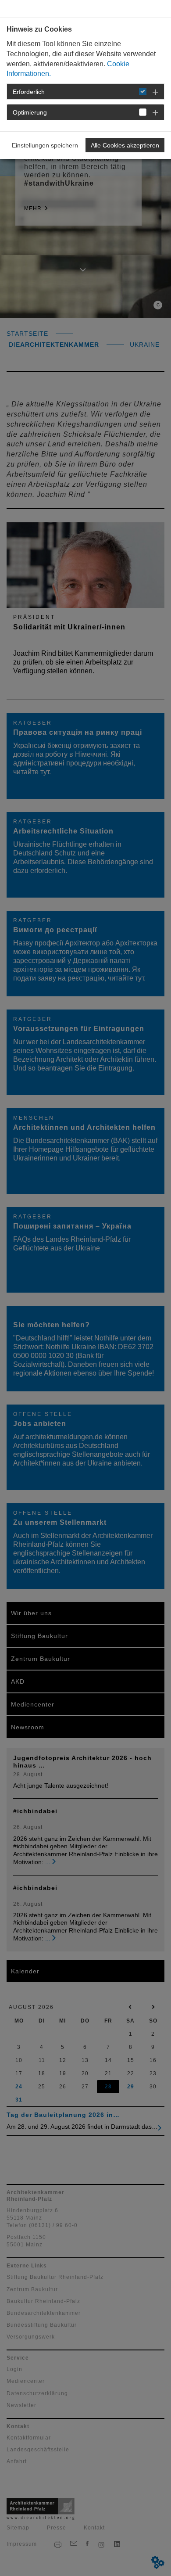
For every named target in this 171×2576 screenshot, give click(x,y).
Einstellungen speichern (45, 145)
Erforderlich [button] (29, 92)
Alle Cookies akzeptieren (125, 145)
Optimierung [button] (30, 112)
